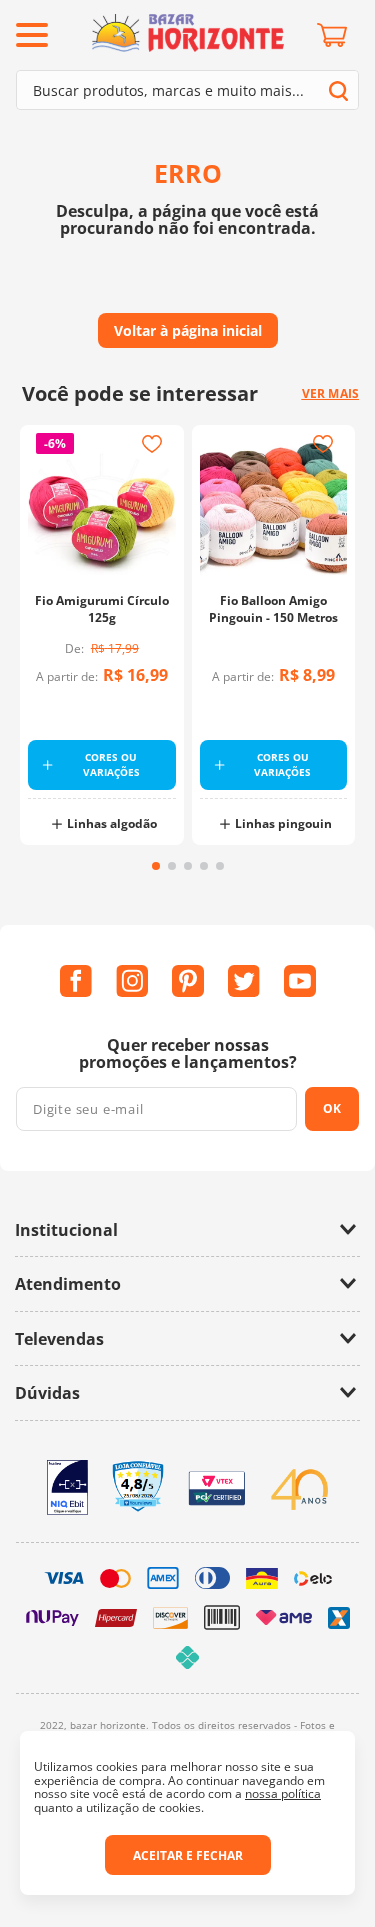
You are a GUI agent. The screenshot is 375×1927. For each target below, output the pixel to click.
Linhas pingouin (283, 823)
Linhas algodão (112, 823)
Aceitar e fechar (188, 1855)
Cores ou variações (111, 764)
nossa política (283, 1793)
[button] (156, 866)
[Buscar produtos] (338, 90)
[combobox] (187, 90)
